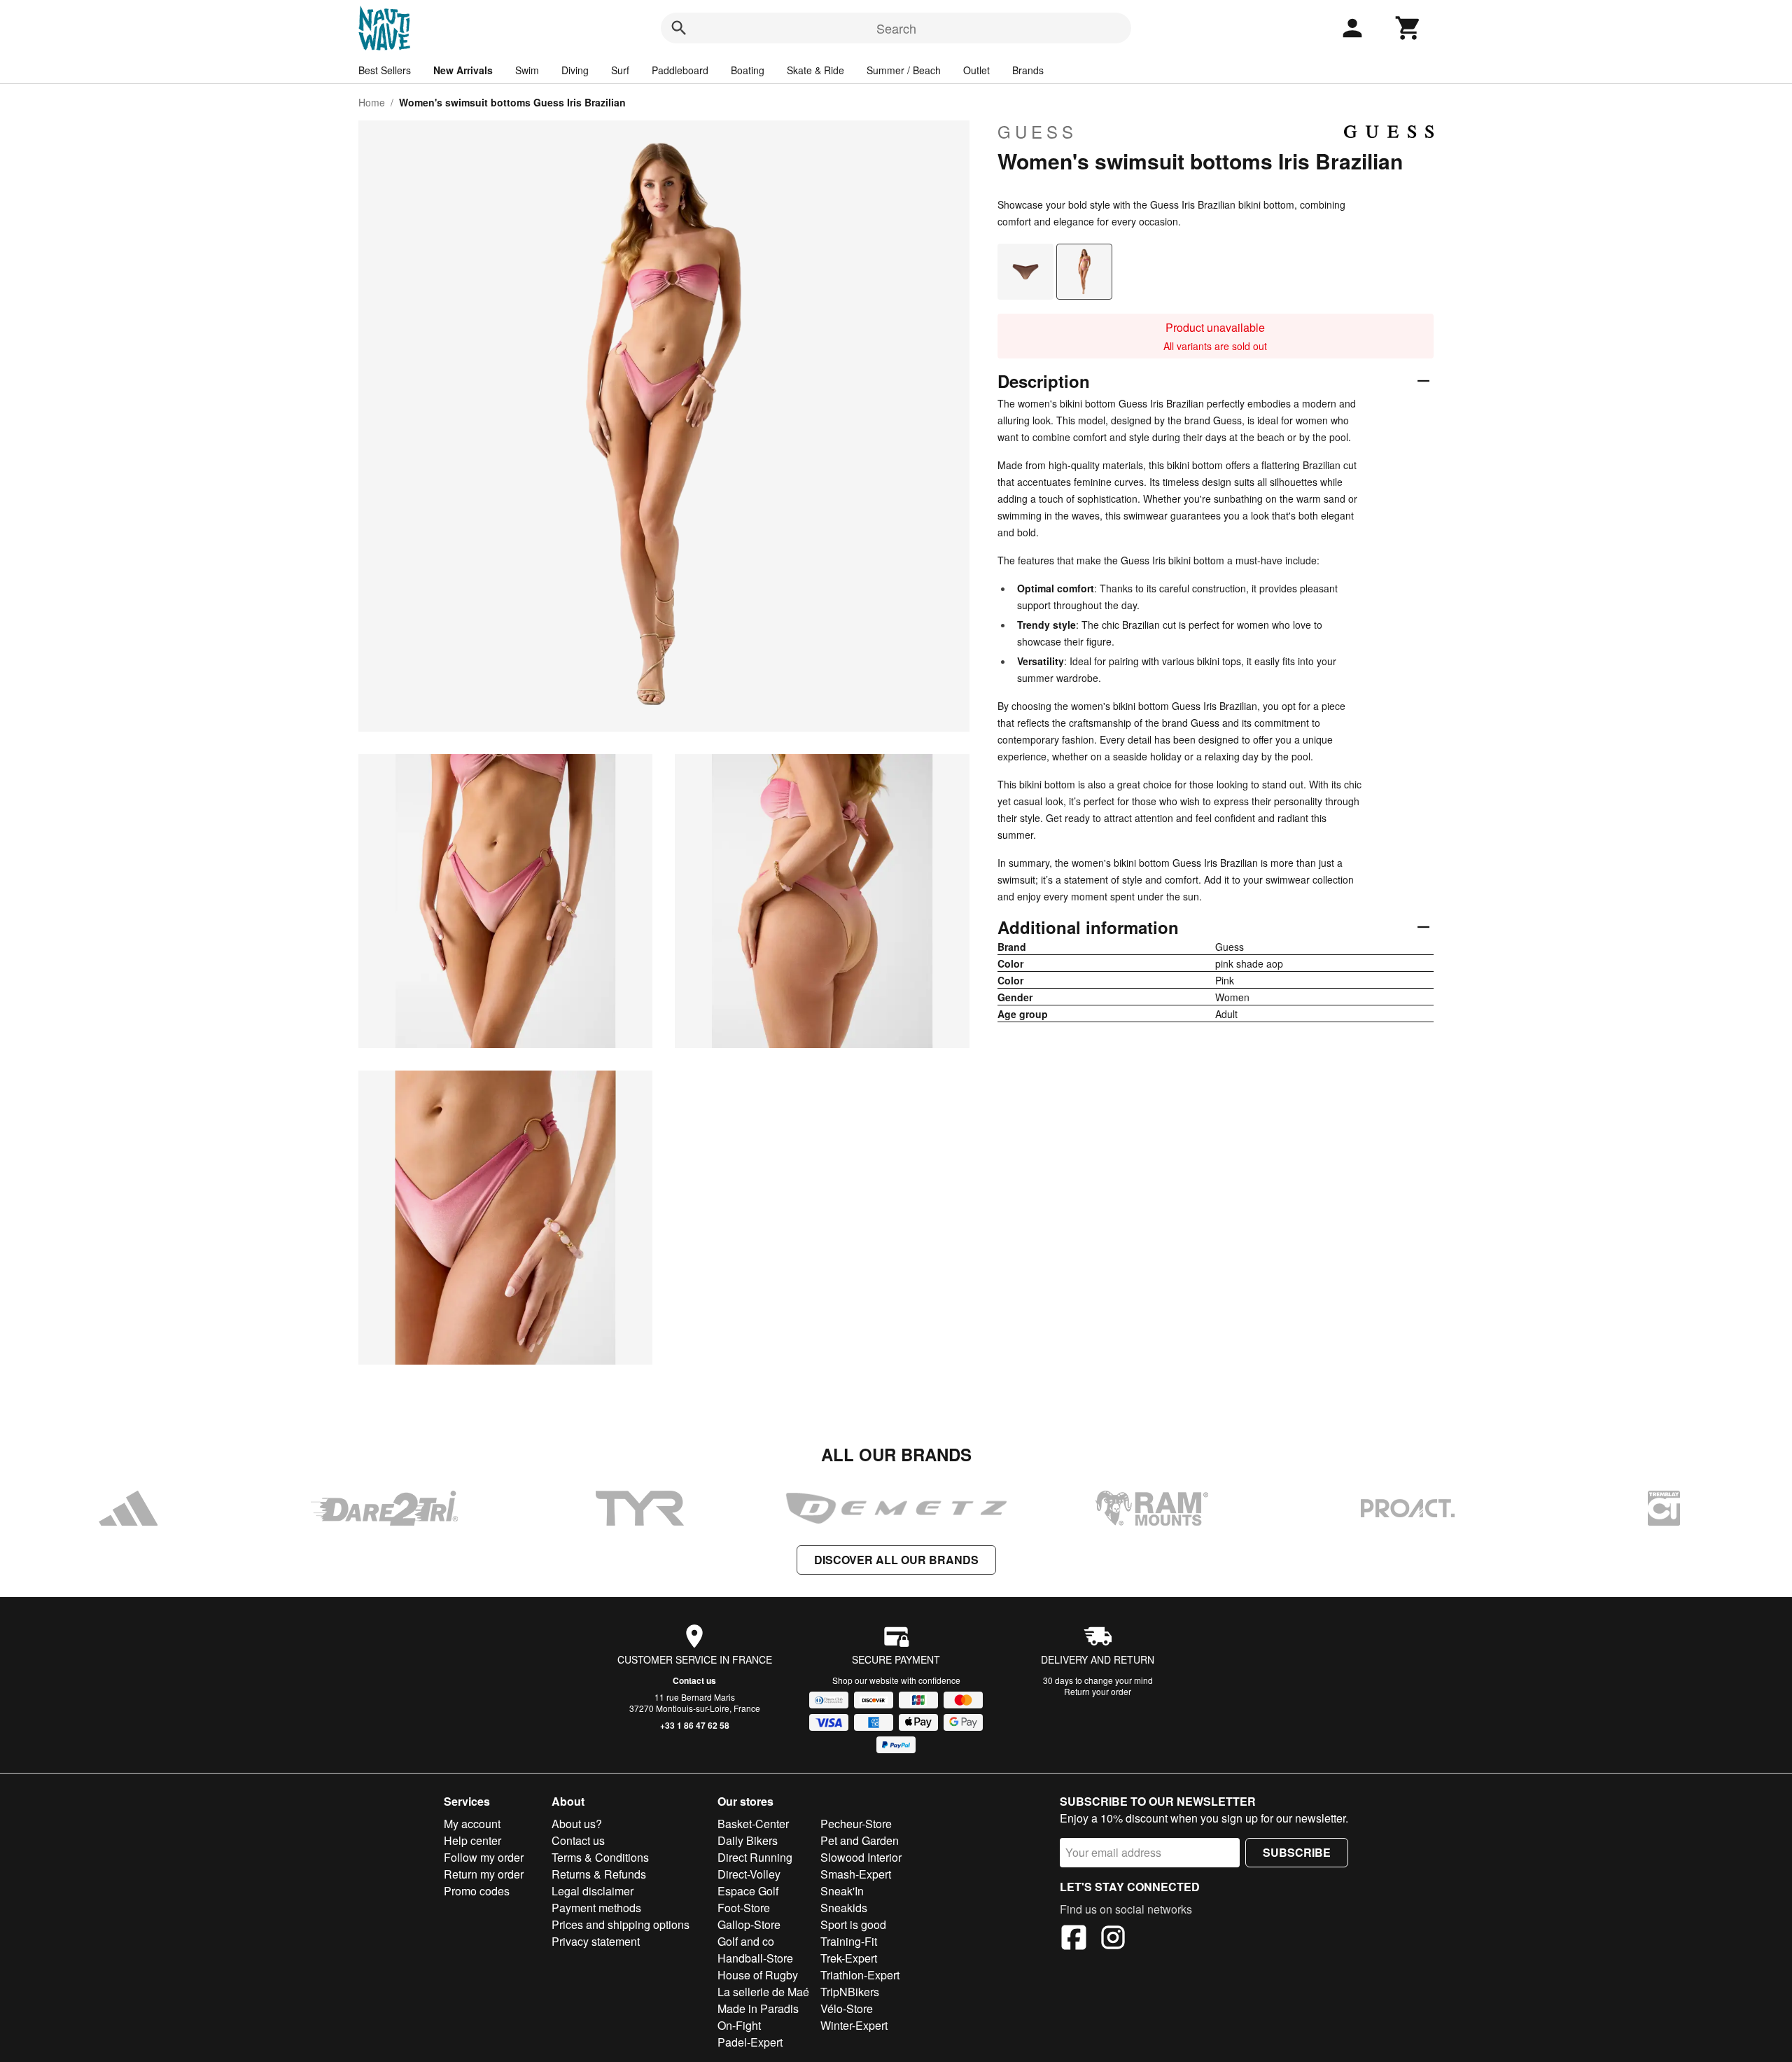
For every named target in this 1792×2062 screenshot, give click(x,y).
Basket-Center (753, 1824)
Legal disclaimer (593, 1891)
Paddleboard (680, 70)
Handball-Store (755, 1958)
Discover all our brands (896, 1560)
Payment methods (596, 1908)
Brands (1028, 70)
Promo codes (477, 1891)
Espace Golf (748, 1891)
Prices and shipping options (621, 1924)
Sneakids (844, 1908)
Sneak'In (842, 1891)
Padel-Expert (750, 2042)
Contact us (694, 1680)
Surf (620, 70)
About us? (577, 1824)
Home (372, 102)
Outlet (976, 70)
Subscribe (1297, 1852)
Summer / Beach (904, 70)
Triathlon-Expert (860, 1975)
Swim (527, 70)
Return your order (1098, 1691)
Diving (575, 70)
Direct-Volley (749, 1874)
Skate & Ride (815, 70)
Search (896, 28)
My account (472, 1824)
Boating (748, 70)
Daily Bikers (748, 1840)
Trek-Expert (849, 1958)
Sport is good (853, 1924)
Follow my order (484, 1857)
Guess (1037, 132)
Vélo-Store (847, 2008)
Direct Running (755, 1857)
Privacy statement (596, 1941)
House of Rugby (758, 1975)
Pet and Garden (860, 1840)
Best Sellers (385, 70)
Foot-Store (744, 1908)
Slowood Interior (861, 1857)
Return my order (484, 1874)
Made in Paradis (758, 2008)
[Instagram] (1113, 1939)
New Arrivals (463, 70)
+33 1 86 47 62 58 (695, 1725)
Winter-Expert (854, 2025)
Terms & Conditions (600, 1857)
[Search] (679, 28)
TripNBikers (850, 1992)
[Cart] (1408, 28)
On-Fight (739, 2025)
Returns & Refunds (599, 1874)
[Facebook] (1074, 1939)
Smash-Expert (856, 1874)
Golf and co (746, 1941)
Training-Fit (849, 1941)
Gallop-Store (749, 1924)
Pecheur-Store (856, 1824)
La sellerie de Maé (763, 1992)
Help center (472, 1840)
